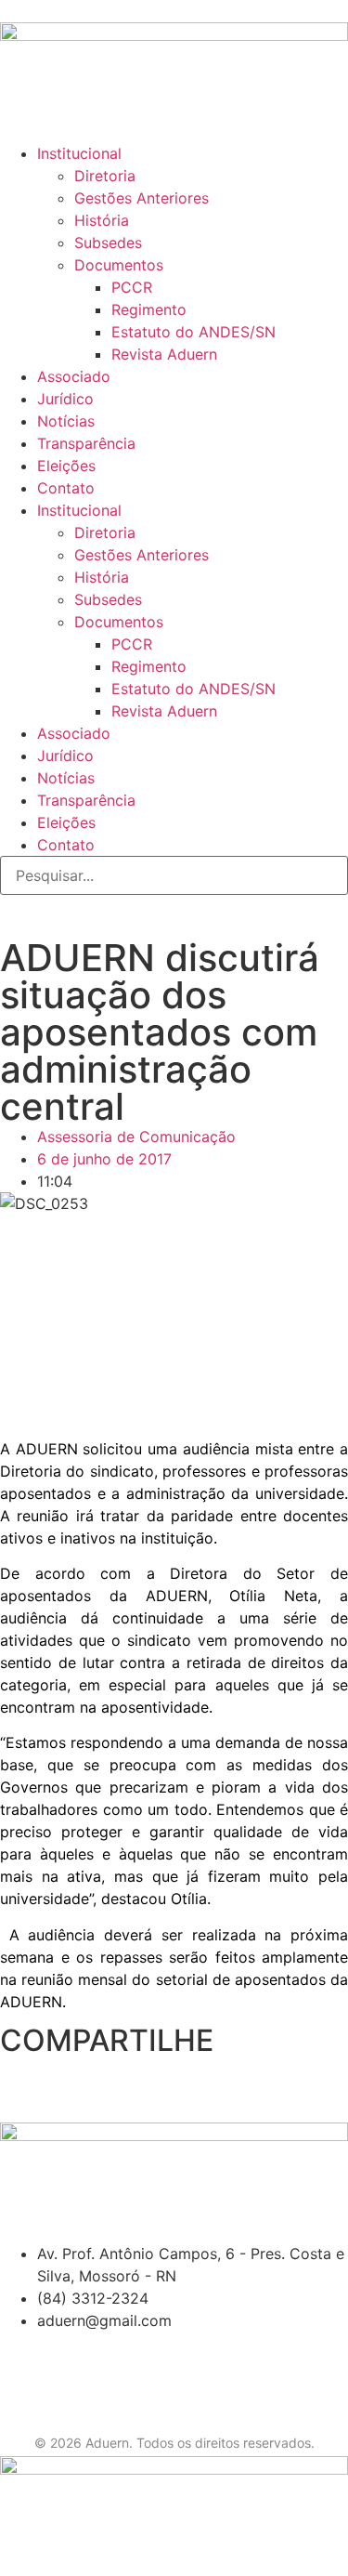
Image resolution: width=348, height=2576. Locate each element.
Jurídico (65, 399)
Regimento (149, 309)
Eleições (66, 466)
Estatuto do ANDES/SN (193, 332)
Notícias (66, 421)
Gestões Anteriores (142, 198)
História (102, 220)
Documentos (119, 265)
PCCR (132, 287)
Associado (74, 376)
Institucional (79, 153)
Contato (66, 488)
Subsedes (108, 243)
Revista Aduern (164, 354)
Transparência (86, 443)
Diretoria (105, 176)
